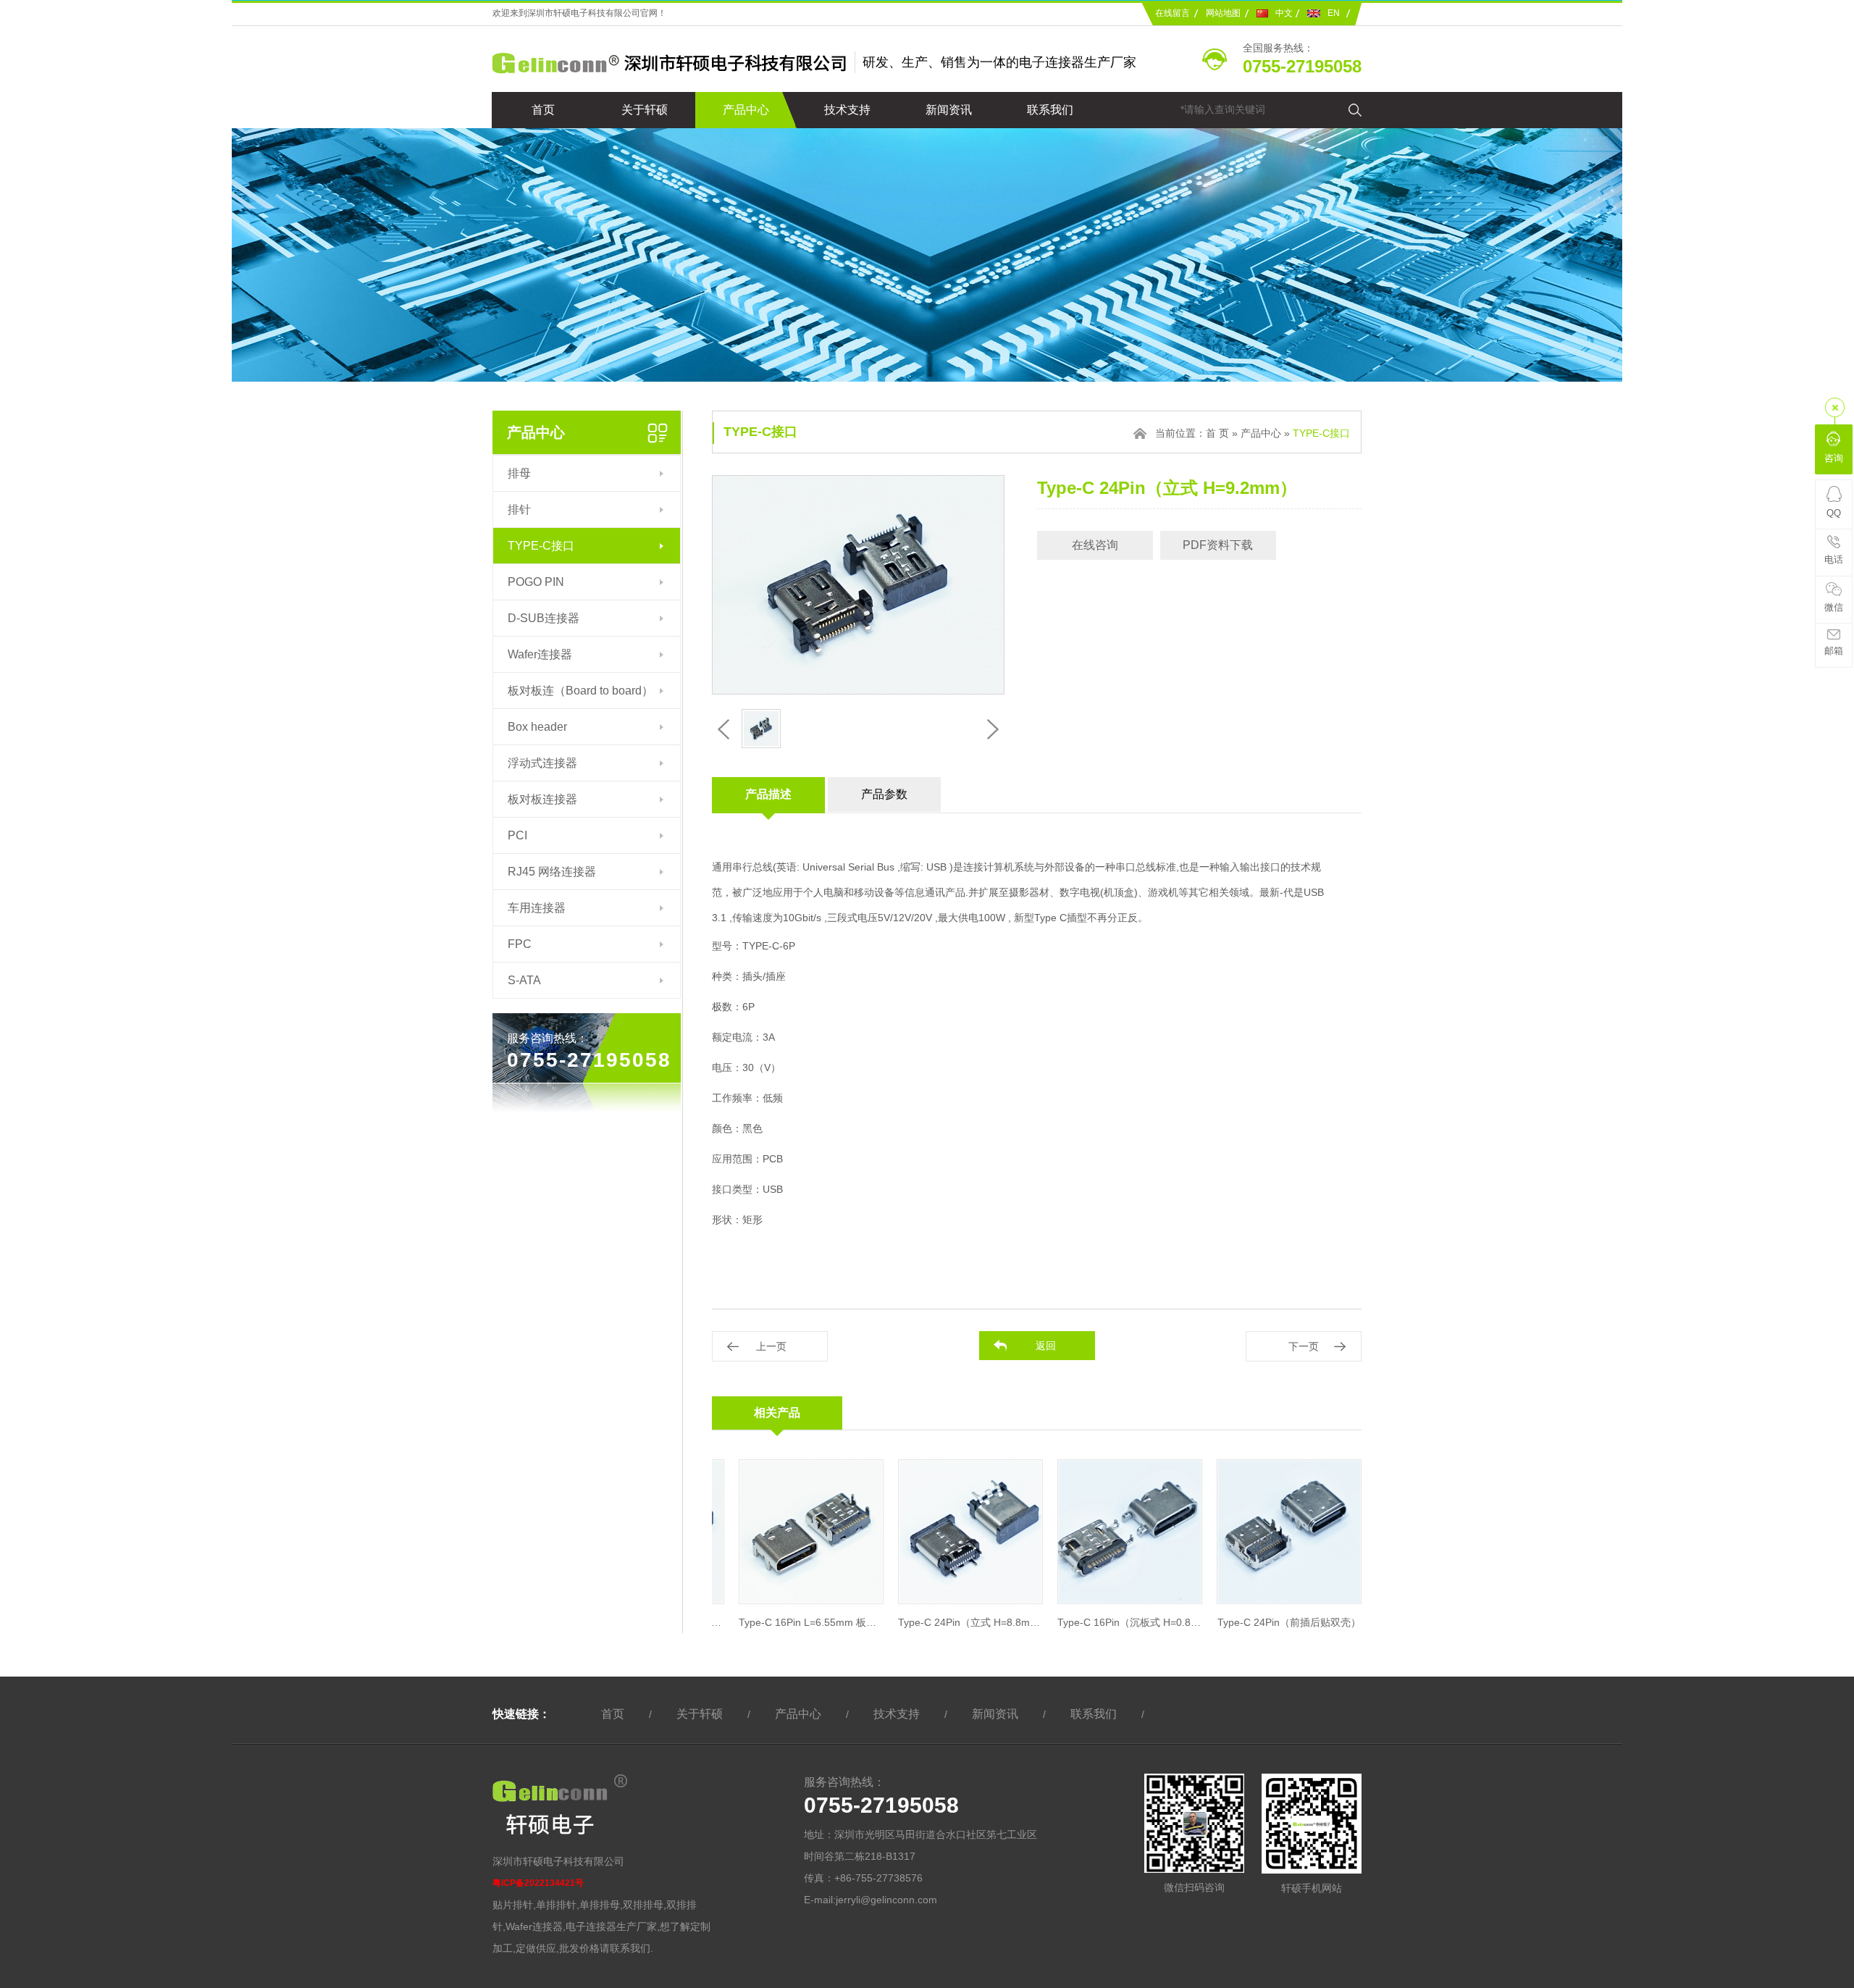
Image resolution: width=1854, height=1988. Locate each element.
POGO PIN (536, 582)
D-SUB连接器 (544, 618)
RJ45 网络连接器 (552, 872)
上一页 (771, 1346)
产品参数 (884, 794)
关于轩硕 (645, 110)
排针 (519, 509)
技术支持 (847, 110)
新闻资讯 (949, 110)
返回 (1046, 1346)
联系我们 (1050, 110)
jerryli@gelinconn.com (886, 1900)
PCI (517, 835)
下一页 (1304, 1346)
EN (1334, 13)
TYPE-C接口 (541, 546)
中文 (1284, 13)
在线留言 (1173, 13)
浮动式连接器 (542, 763)
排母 (519, 473)
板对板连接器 (542, 799)
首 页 (1217, 433)
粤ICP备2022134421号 (538, 1883)
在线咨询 (1095, 545)
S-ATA (524, 980)
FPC (520, 944)
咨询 (1834, 458)
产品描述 (768, 794)
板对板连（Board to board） (580, 691)
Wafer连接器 (540, 654)
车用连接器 (537, 908)
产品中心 (746, 110)
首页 (543, 110)
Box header (537, 727)
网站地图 (1223, 13)
